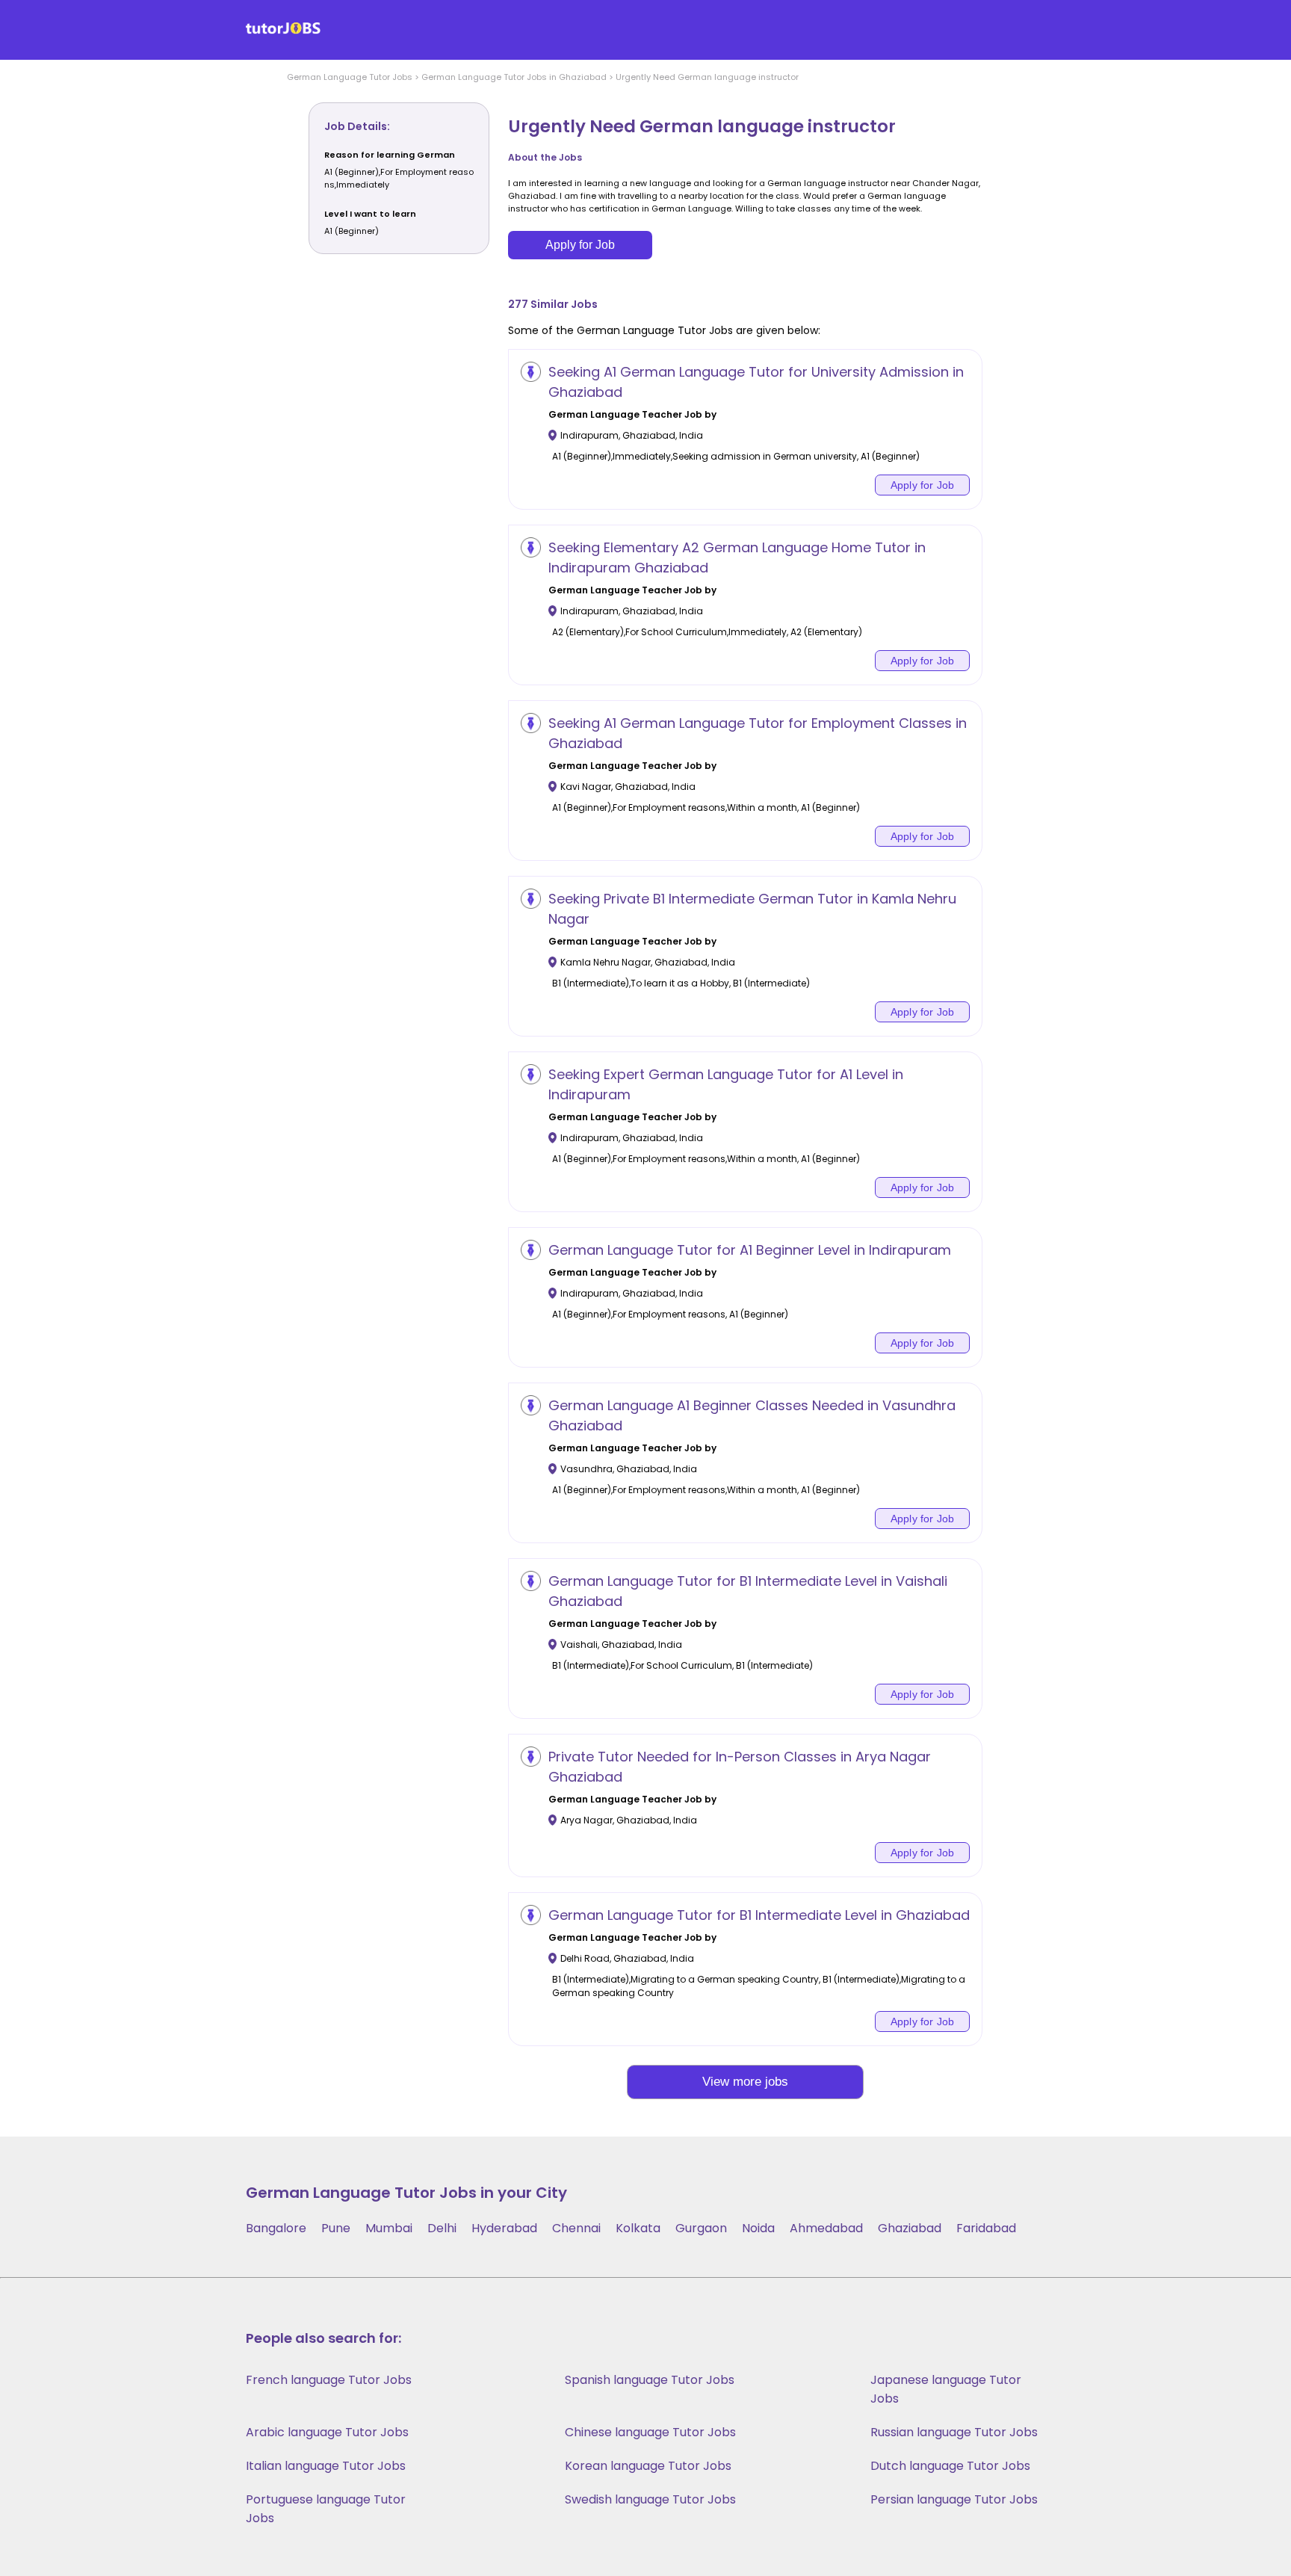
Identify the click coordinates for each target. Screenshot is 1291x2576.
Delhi (442, 2228)
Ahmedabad (826, 2228)
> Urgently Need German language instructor (703, 77)
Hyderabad (504, 2228)
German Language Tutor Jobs (350, 77)
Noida (758, 2228)
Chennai (576, 2228)
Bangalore (276, 2228)
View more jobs (745, 2082)
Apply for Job (580, 245)
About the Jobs (545, 157)
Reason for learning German (390, 155)
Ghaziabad (910, 2228)
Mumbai (389, 2228)
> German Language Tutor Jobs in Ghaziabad (510, 77)
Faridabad (986, 2228)
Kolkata (638, 2228)
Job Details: (357, 126)
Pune (336, 2228)
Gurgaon (701, 2228)
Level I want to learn (370, 214)
